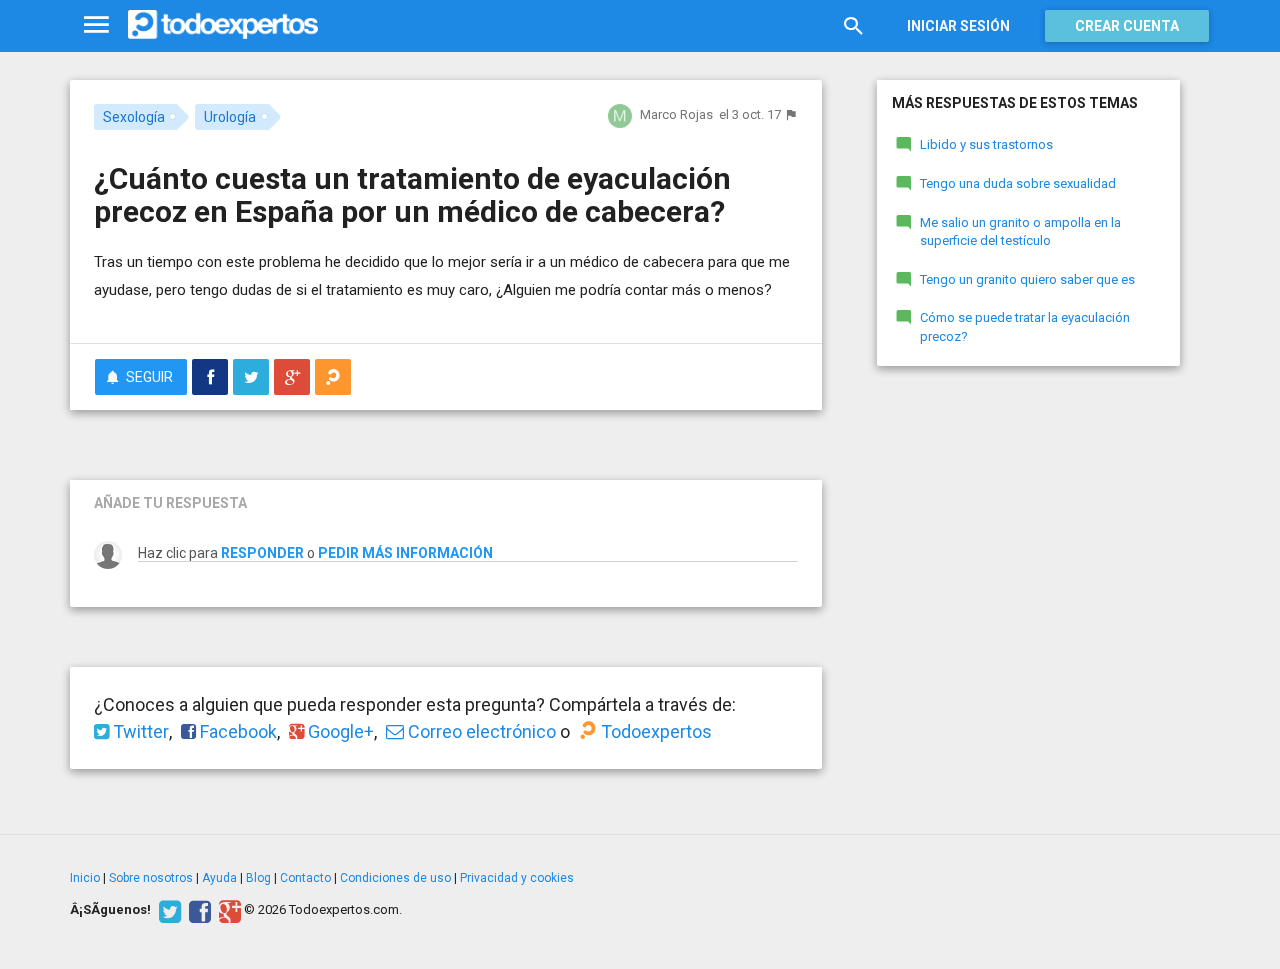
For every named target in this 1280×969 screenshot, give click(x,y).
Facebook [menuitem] (236, 731)
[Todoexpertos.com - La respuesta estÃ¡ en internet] (223, 25)
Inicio (85, 878)
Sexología (134, 117)
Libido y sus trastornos (986, 144)
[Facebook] (197, 910)
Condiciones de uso (395, 878)
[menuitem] (210, 377)
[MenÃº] (96, 25)
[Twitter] (167, 910)
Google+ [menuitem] (339, 731)
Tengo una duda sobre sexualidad (1018, 183)
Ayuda (219, 878)
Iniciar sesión (958, 26)
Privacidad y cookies (517, 878)
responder (262, 553)
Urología (230, 117)
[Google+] (227, 910)
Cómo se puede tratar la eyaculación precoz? (1025, 327)
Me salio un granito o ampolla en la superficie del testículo (1020, 232)
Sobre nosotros (151, 878)
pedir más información (405, 553)
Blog (258, 878)
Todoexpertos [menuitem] (654, 731)
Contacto (305, 878)
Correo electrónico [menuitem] (480, 731)
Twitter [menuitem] (139, 731)
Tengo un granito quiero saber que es (1027, 279)
